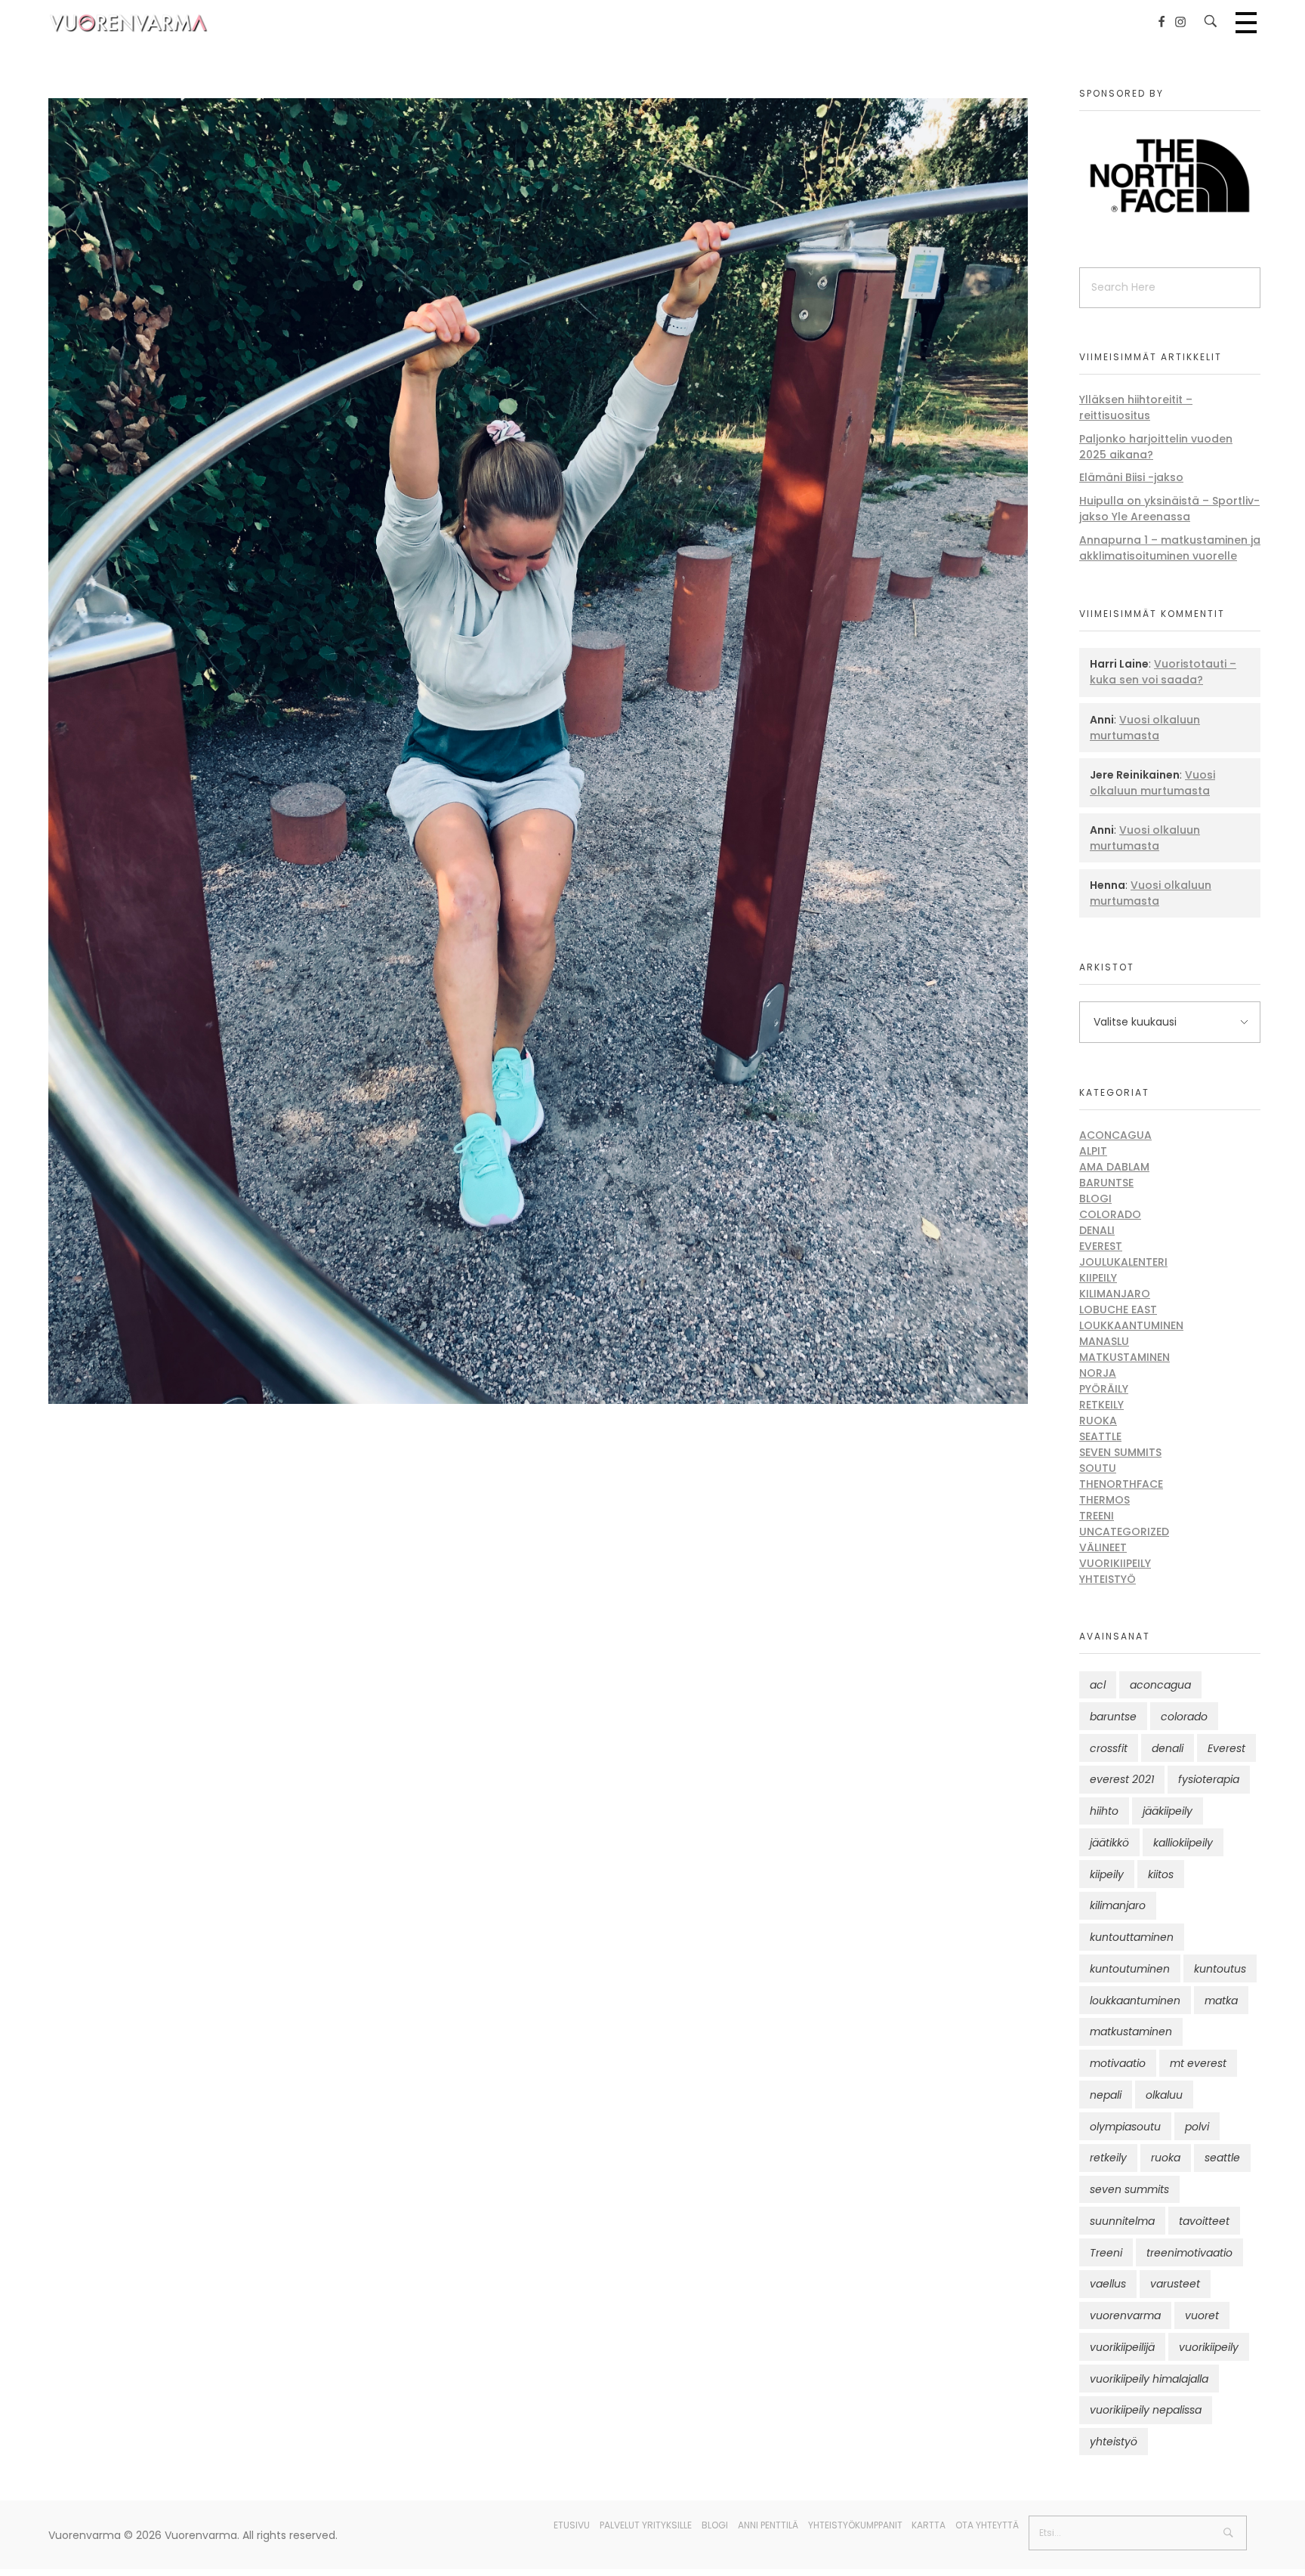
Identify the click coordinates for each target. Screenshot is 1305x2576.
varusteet (1175, 2284)
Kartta (929, 2525)
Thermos (1104, 1500)
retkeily (1108, 2158)
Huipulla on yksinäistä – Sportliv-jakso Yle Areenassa (1169, 509)
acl (1098, 1685)
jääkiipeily (1168, 1811)
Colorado (1110, 1214)
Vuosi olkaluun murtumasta (1145, 728)
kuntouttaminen (1132, 1937)
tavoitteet (1204, 2221)
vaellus (1108, 2284)
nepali (1106, 2095)
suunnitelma (1122, 2221)
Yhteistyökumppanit (855, 2525)
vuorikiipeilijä (1122, 2347)
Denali (1097, 1230)
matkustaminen (1131, 2031)
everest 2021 (1122, 1779)
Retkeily (1101, 1405)
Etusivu (572, 2525)
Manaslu (1104, 1341)
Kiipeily (1098, 1278)
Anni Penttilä (768, 2525)
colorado (1184, 1717)
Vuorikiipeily (1115, 1563)
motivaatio (1118, 2063)
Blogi (1095, 1199)
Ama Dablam (1114, 1167)
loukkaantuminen (1135, 2001)
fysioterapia (1209, 1779)
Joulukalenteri (1123, 1262)
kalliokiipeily (1183, 1843)
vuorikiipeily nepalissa (1146, 2410)
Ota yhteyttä (987, 2525)
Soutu (1098, 1468)
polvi (1197, 2127)
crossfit (1109, 1748)
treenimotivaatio (1189, 2253)
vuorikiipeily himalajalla (1149, 2379)
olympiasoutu (1125, 2127)
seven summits (1129, 2189)
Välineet (1103, 1547)
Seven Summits (1120, 1452)
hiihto (1104, 1811)
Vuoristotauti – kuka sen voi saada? (1163, 672)
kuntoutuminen (1130, 1969)
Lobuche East (1118, 1310)
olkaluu (1164, 2095)
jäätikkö (1109, 1843)
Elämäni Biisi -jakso (1131, 477)
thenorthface (1121, 1484)
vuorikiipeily (1209, 2347)
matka (1221, 2001)
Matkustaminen (1125, 1357)
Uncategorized (1124, 1532)
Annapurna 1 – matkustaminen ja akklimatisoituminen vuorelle (1170, 548)
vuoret (1202, 2315)
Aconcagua (1115, 1135)
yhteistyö (1114, 2442)
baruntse (1113, 1717)
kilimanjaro (1118, 1905)
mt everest (1198, 2063)
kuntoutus (1220, 1969)
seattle (1222, 2158)
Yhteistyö (1108, 1579)
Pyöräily (1104, 1389)
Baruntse (1106, 1183)
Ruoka (1098, 1421)
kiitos (1161, 1874)
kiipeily (1107, 1874)
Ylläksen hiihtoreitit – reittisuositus (1136, 407)
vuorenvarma (1125, 2315)
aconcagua (1160, 1685)
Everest (1101, 1246)
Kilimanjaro (1115, 1294)
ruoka (1166, 2158)
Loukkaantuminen (1131, 1325)
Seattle (1100, 1436)
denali (1168, 1748)
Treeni (1097, 1516)
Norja (1098, 1373)
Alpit (1093, 1151)
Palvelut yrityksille (646, 2525)
